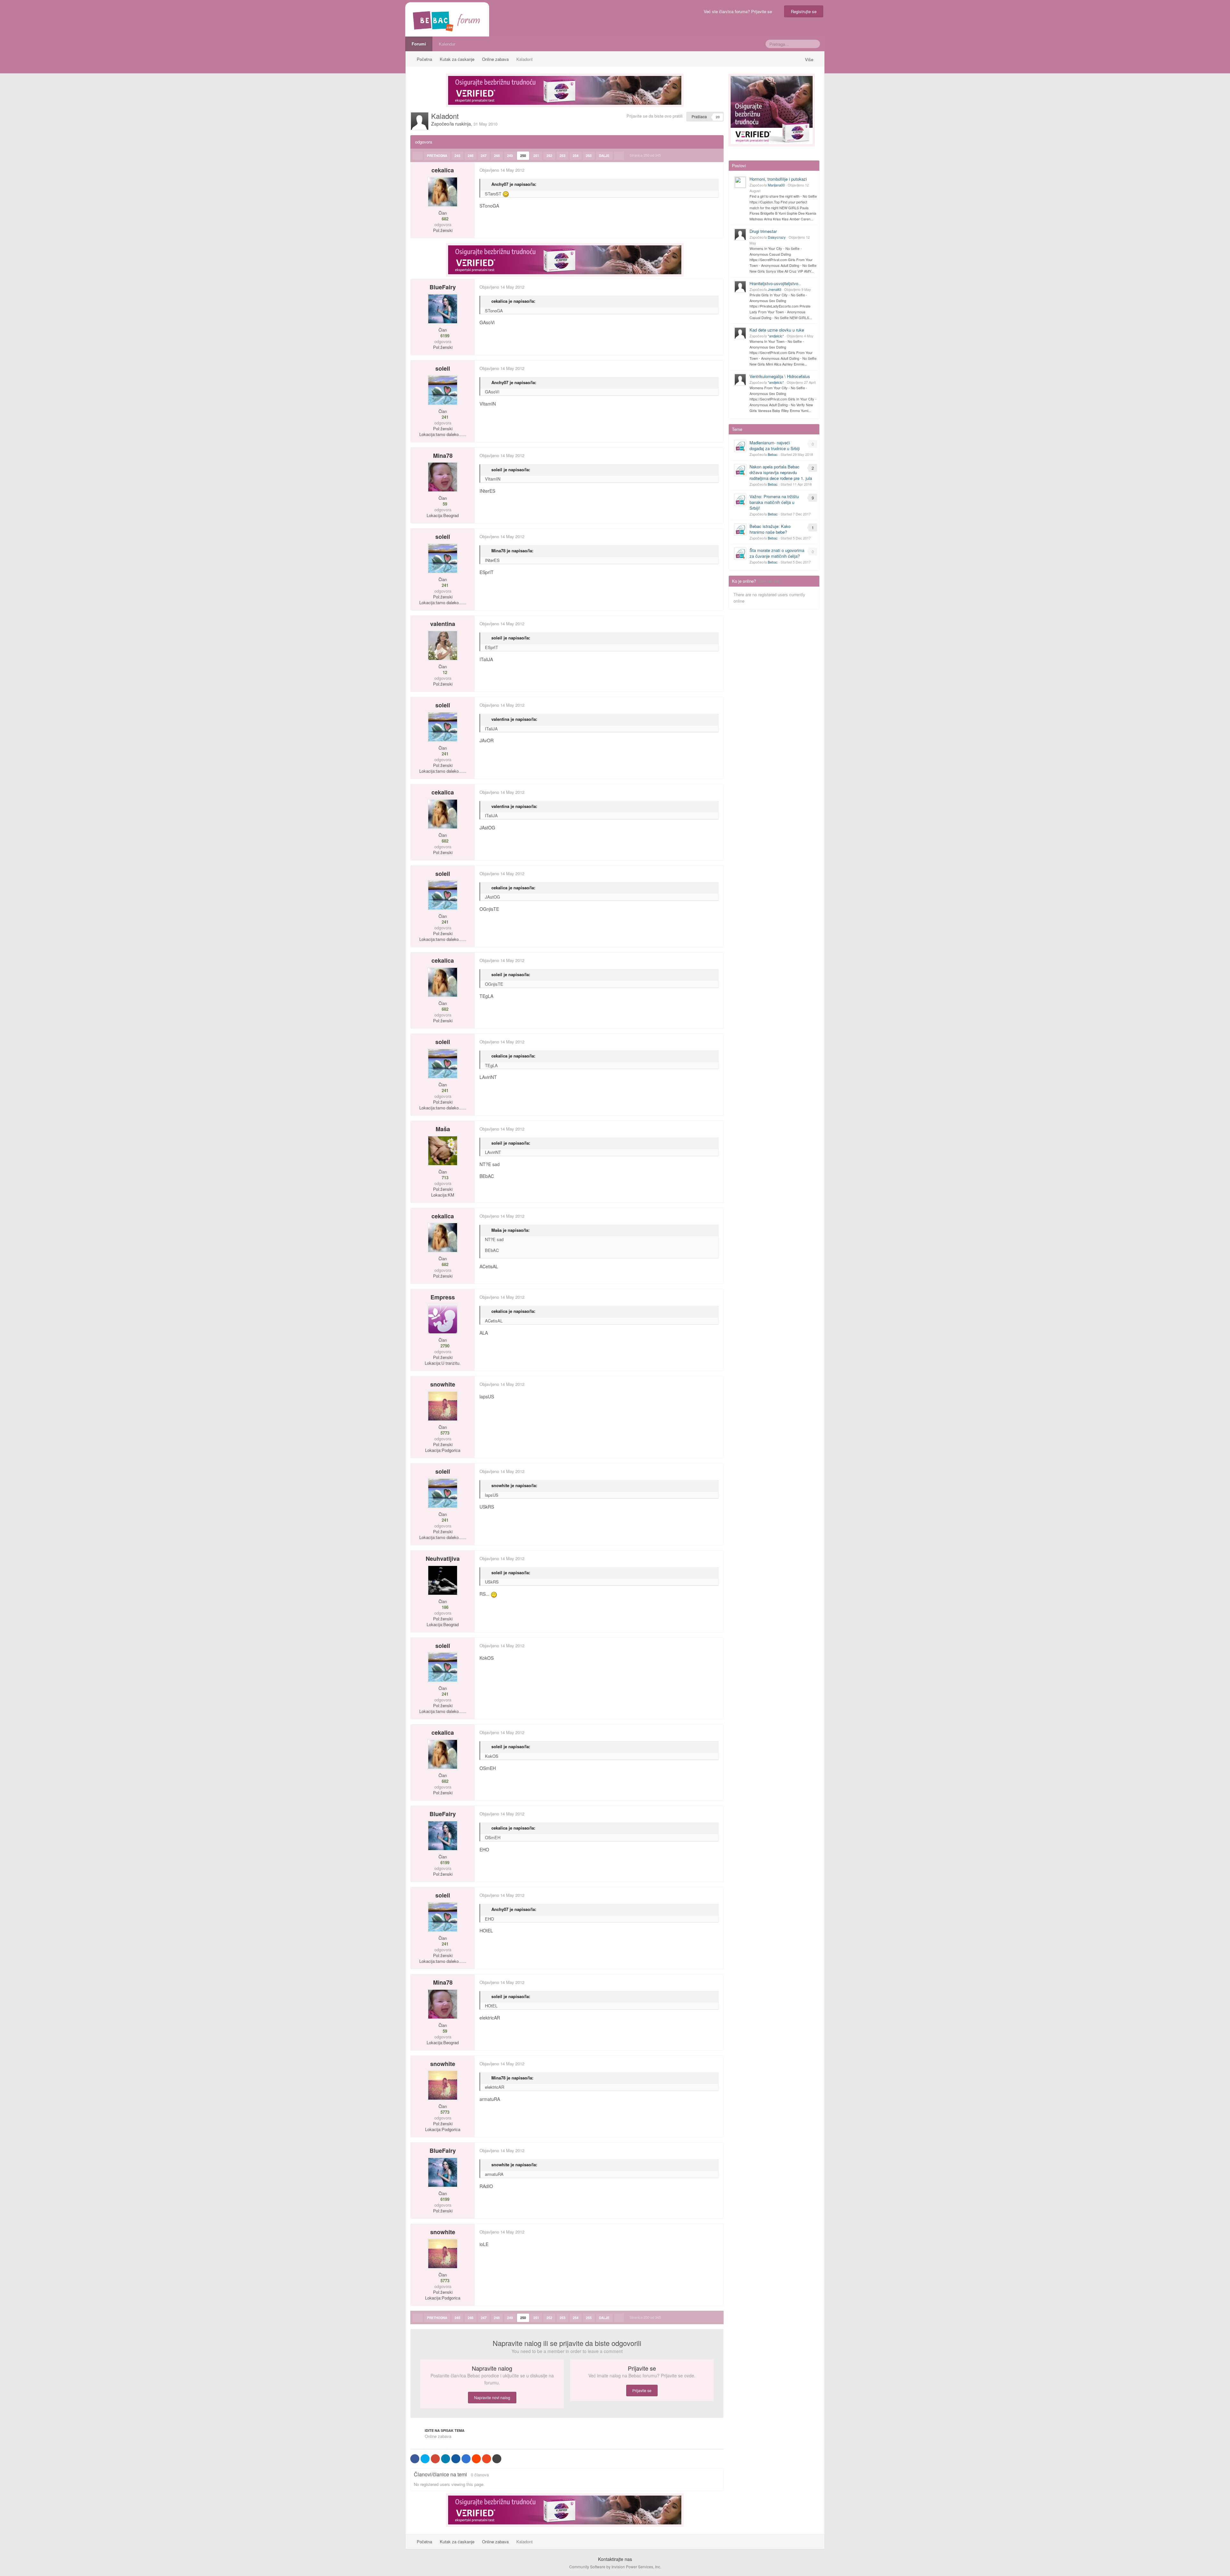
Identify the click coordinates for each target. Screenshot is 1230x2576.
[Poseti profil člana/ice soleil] (443, 390)
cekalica (443, 170)
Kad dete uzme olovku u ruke (777, 330)
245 (457, 156)
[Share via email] (497, 2459)
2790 (444, 1346)
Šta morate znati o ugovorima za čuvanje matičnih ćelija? (777, 553)
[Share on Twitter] (425, 2459)
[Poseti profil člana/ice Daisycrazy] (740, 235)
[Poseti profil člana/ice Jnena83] (740, 287)
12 (444, 672)
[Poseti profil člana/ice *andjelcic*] (740, 333)
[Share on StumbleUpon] (487, 2459)
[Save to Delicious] (466, 2459)
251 (536, 156)
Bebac (773, 454)
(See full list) (769, 581)
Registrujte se (804, 11)
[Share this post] (718, 170)
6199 (444, 336)
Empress (443, 1297)
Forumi (419, 44)
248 (497, 156)
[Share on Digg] (456, 2459)
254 (576, 156)
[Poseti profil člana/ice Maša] (443, 1151)
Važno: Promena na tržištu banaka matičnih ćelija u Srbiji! (774, 502)
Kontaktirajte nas (615, 2559)
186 (444, 1607)
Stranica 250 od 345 (646, 155)
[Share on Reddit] (476, 2459)
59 (444, 504)
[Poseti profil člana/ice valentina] (443, 646)
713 (444, 1178)
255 (589, 156)
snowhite (443, 1384)
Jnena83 (775, 289)
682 (444, 219)
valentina (443, 624)
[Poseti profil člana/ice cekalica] (443, 192)
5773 (444, 1433)
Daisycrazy (777, 237)
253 (562, 156)
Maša (443, 1129)
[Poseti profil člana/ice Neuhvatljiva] (443, 1580)
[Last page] (619, 156)
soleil (443, 368)
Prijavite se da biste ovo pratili (655, 116)
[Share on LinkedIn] (446, 2459)
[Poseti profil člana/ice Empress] (443, 1319)
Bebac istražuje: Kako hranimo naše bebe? (770, 529)
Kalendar (447, 44)
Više (810, 59)
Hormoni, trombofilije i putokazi (778, 179)
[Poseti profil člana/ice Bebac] (740, 446)
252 (549, 156)
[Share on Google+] (435, 2459)
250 (523, 156)
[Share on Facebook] (415, 2459)
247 (484, 156)
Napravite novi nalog (492, 2397)
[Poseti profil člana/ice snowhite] (443, 1406)
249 (510, 156)
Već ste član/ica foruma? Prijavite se (739, 11)
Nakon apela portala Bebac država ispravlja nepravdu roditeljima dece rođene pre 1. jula (781, 472)
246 (471, 156)
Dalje (604, 156)
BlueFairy (443, 287)
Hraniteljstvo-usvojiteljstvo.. (775, 283)
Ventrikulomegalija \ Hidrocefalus (780, 376)
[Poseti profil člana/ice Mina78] (443, 477)
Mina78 (443, 456)
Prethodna (437, 156)
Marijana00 (776, 185)
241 (444, 417)
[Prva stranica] (418, 156)
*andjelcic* (776, 336)
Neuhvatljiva (443, 1559)
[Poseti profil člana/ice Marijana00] (740, 182)
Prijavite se (642, 2390)
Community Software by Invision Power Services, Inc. (615, 2567)
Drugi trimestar (763, 231)
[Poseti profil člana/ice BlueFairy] (443, 309)
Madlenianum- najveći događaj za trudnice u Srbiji (775, 445)
